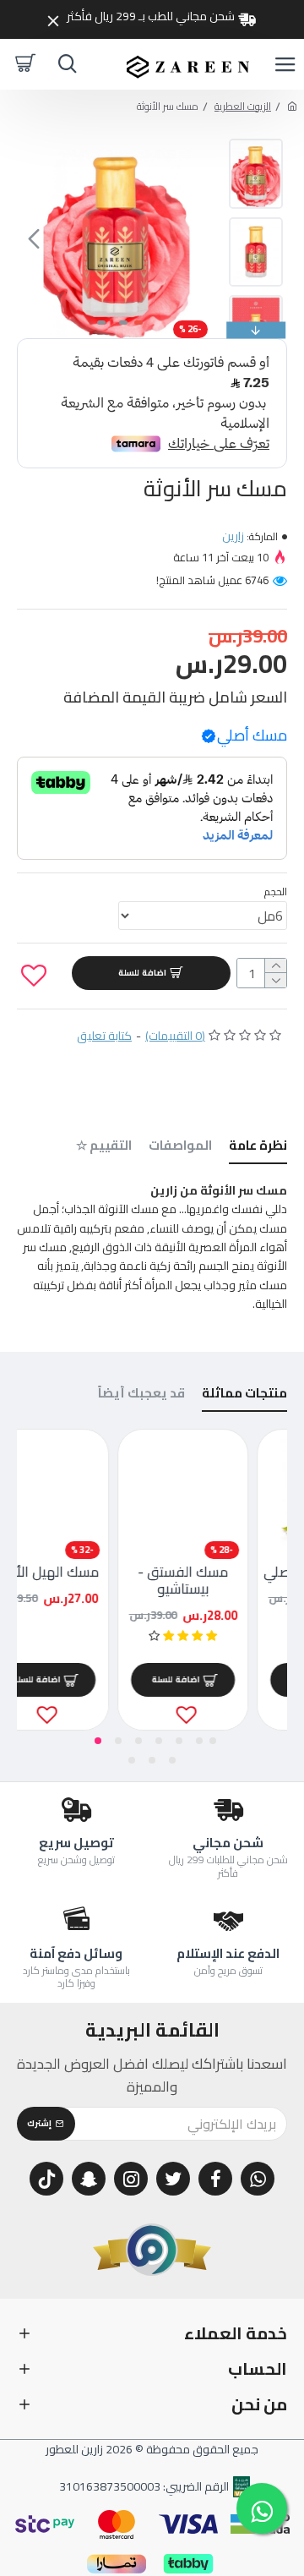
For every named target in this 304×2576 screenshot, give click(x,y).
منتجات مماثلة (244, 1395)
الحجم (276, 891)
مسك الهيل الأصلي (80, 1572)
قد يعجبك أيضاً (141, 1395)
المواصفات (180, 1148)
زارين (233, 536)
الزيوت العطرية (243, 106)
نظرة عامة (258, 1148)
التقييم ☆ (104, 1148)
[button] (199, 238)
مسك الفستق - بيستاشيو (219, 1581)
